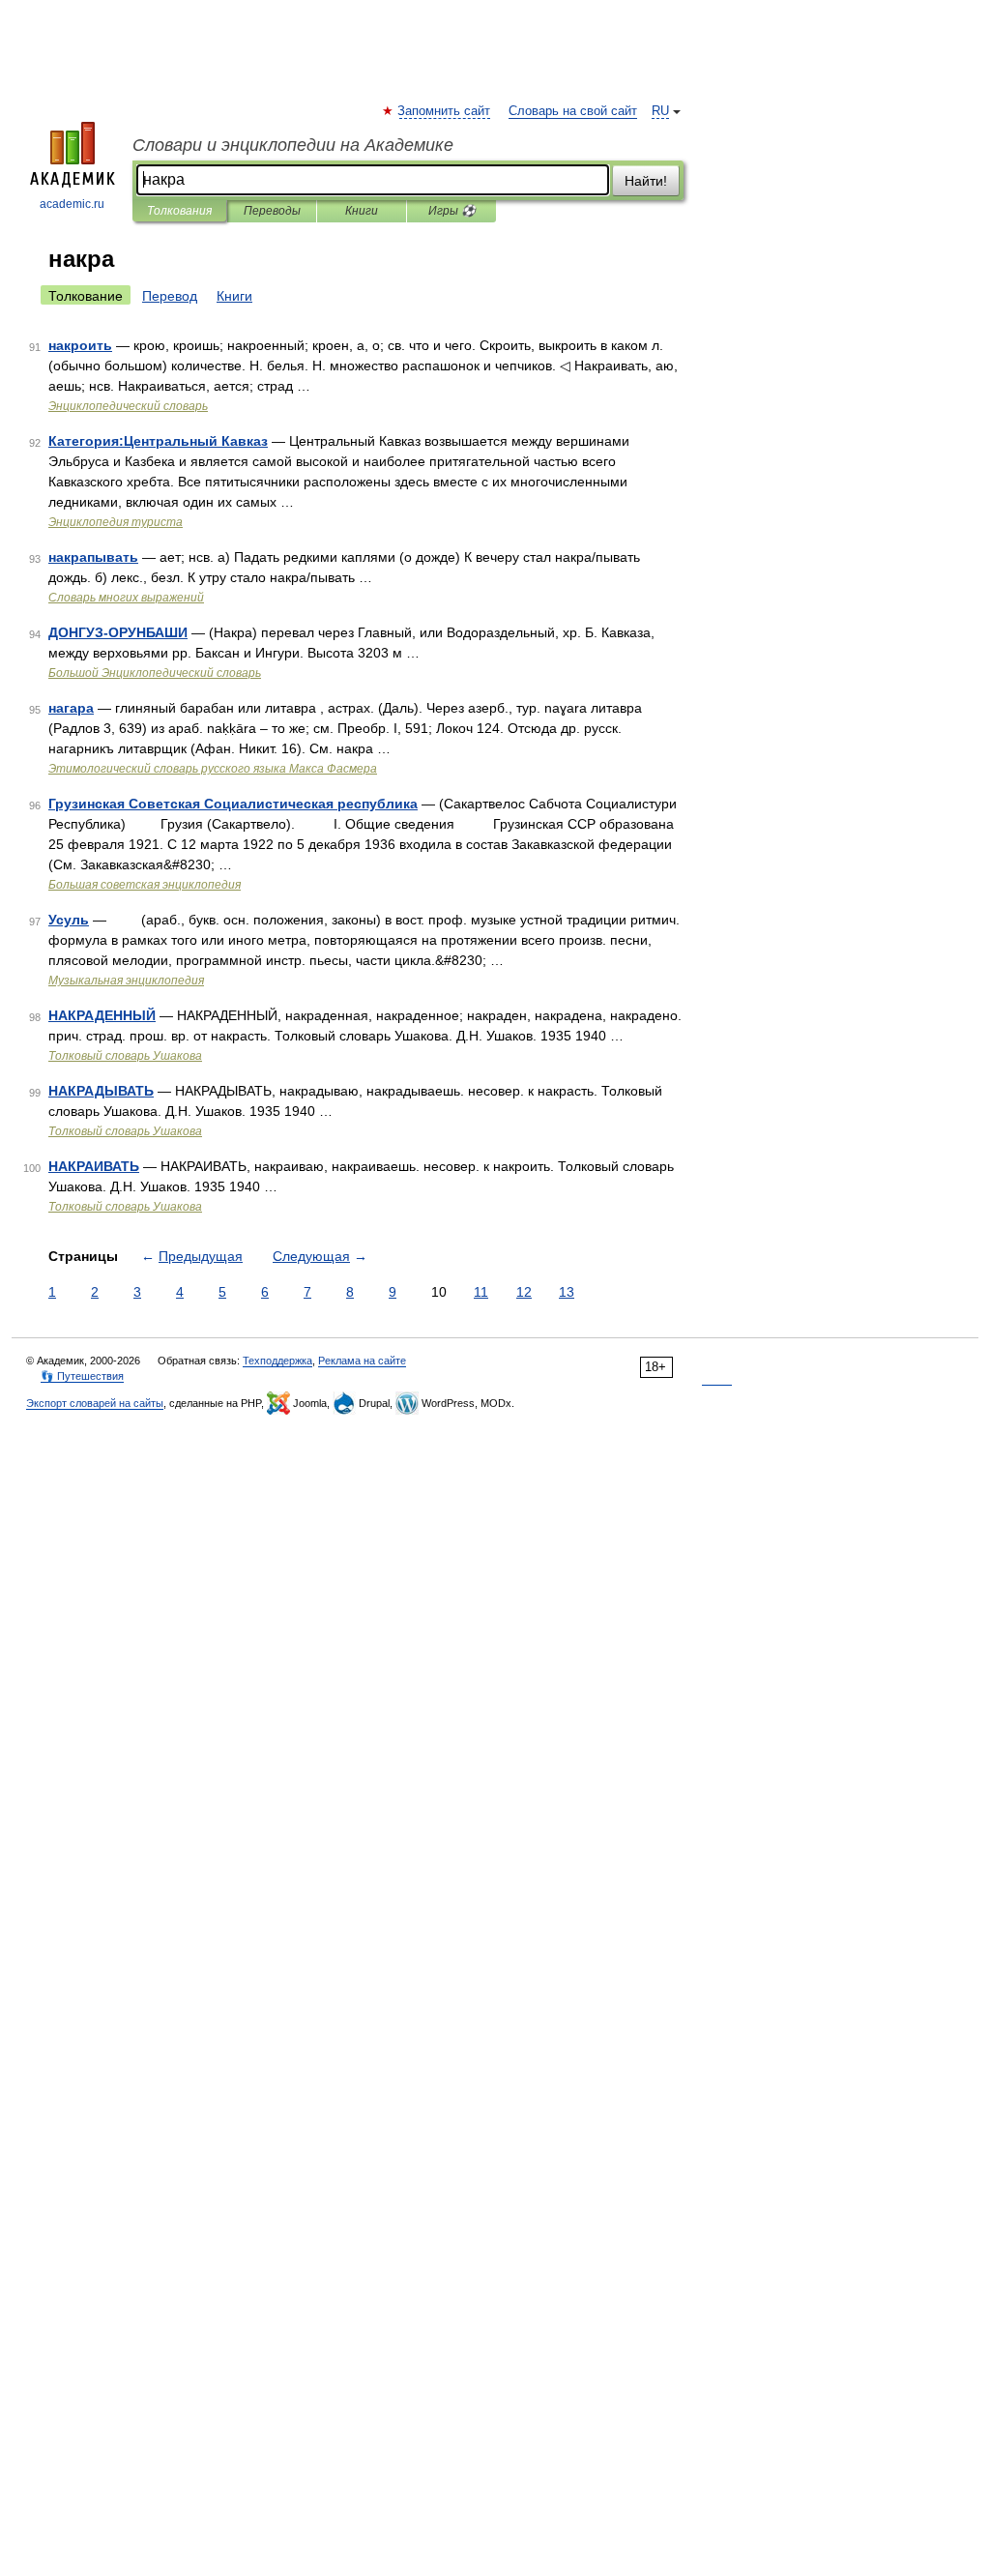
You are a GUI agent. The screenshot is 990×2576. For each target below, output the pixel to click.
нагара (71, 708)
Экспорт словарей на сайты (95, 1403)
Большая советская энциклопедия (145, 885)
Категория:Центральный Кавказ (158, 441)
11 (481, 1292)
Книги (362, 211)
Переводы (272, 211)
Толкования (179, 211)
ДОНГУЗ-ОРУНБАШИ (118, 632)
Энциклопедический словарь (128, 406)
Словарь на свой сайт (573, 111)
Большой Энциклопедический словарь (155, 673)
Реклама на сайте (362, 1361)
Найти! (646, 181)
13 (567, 1292)
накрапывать (93, 557)
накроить (80, 345)
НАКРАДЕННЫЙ (102, 1015)
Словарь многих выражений (126, 598)
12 (524, 1292)
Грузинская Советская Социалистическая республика (233, 804)
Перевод (170, 296)
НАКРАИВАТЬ (94, 1166)
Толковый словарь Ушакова (125, 1056)
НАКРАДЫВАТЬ (101, 1091)
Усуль (69, 920)
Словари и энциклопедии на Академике (293, 145)
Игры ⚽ (452, 211)
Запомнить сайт (445, 111)
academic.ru (72, 204)
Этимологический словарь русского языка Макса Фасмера (213, 769)
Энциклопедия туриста (116, 522)
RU (660, 111)
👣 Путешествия (82, 1376)
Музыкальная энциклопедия (126, 981)
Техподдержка (277, 1361)
